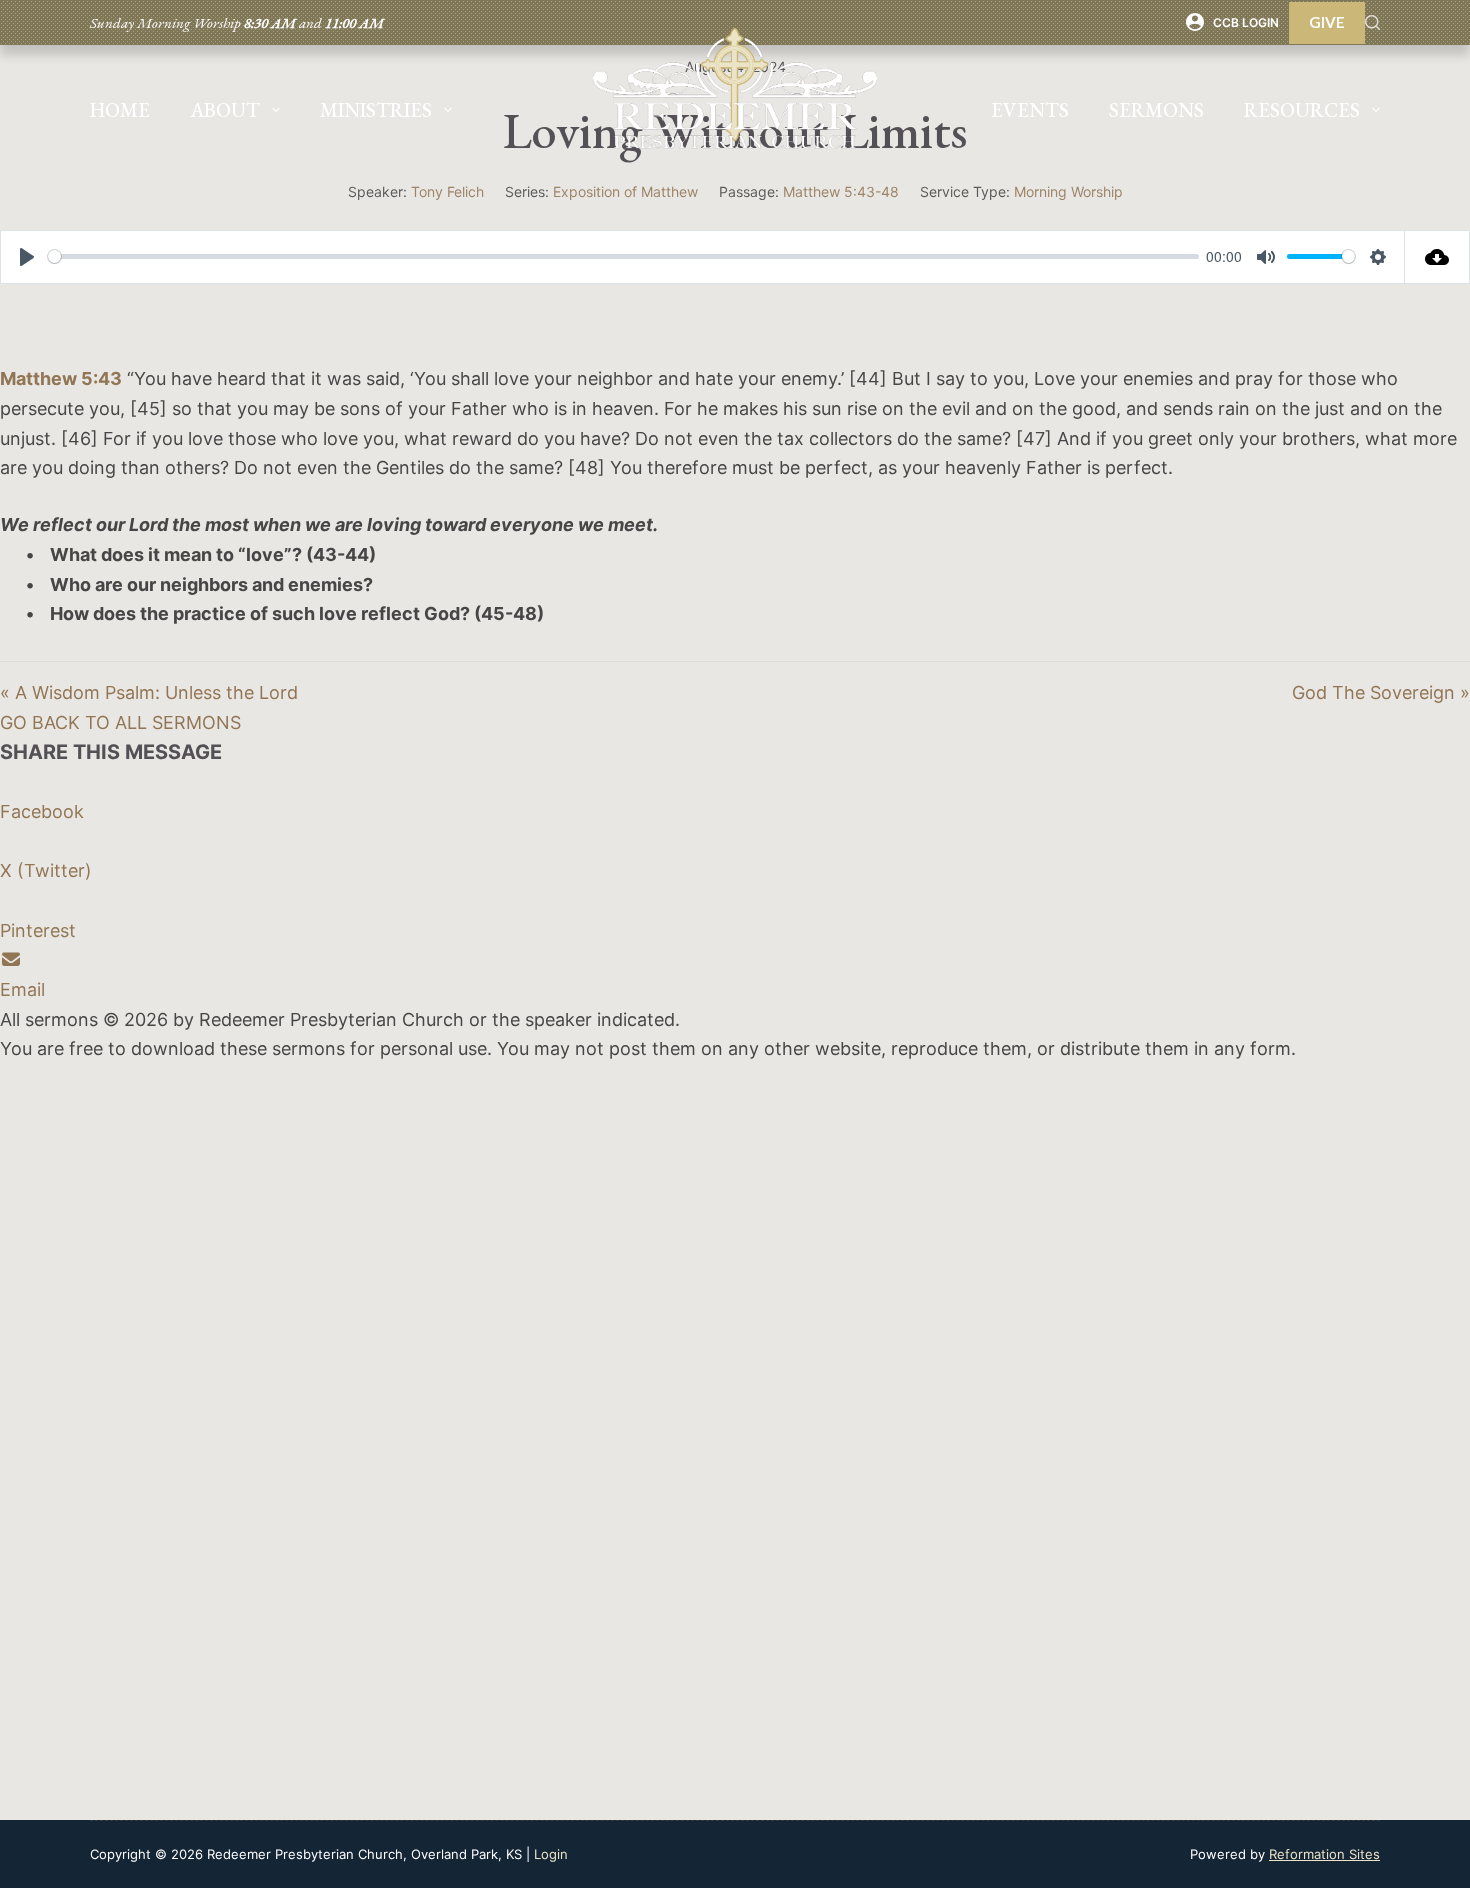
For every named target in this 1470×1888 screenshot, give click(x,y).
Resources (1302, 110)
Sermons (1156, 110)
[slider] (623, 256)
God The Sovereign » (1381, 692)
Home (120, 110)
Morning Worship (1068, 191)
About (225, 110)
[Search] (1372, 22)
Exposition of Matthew (625, 191)
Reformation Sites (1324, 1854)
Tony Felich (447, 191)
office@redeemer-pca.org (109, 1475)
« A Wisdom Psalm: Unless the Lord (149, 692)
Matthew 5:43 (61, 378)
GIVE (1327, 22)
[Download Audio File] (1437, 257)
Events (1030, 110)
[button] (120, 722)
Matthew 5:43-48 (841, 191)
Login (551, 1854)
